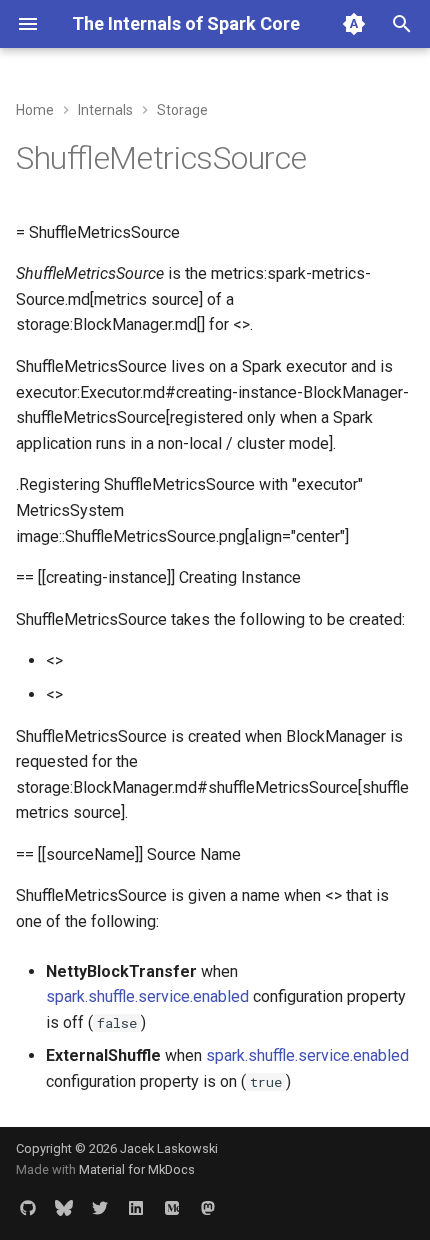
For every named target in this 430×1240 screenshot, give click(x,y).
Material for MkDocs (137, 1169)
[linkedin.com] (136, 1208)
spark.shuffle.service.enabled (147, 996)
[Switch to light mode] (354, 24)
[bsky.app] (64, 1208)
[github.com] (28, 1208)
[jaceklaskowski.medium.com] (172, 1208)
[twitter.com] (100, 1208)
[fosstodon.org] (208, 1208)
